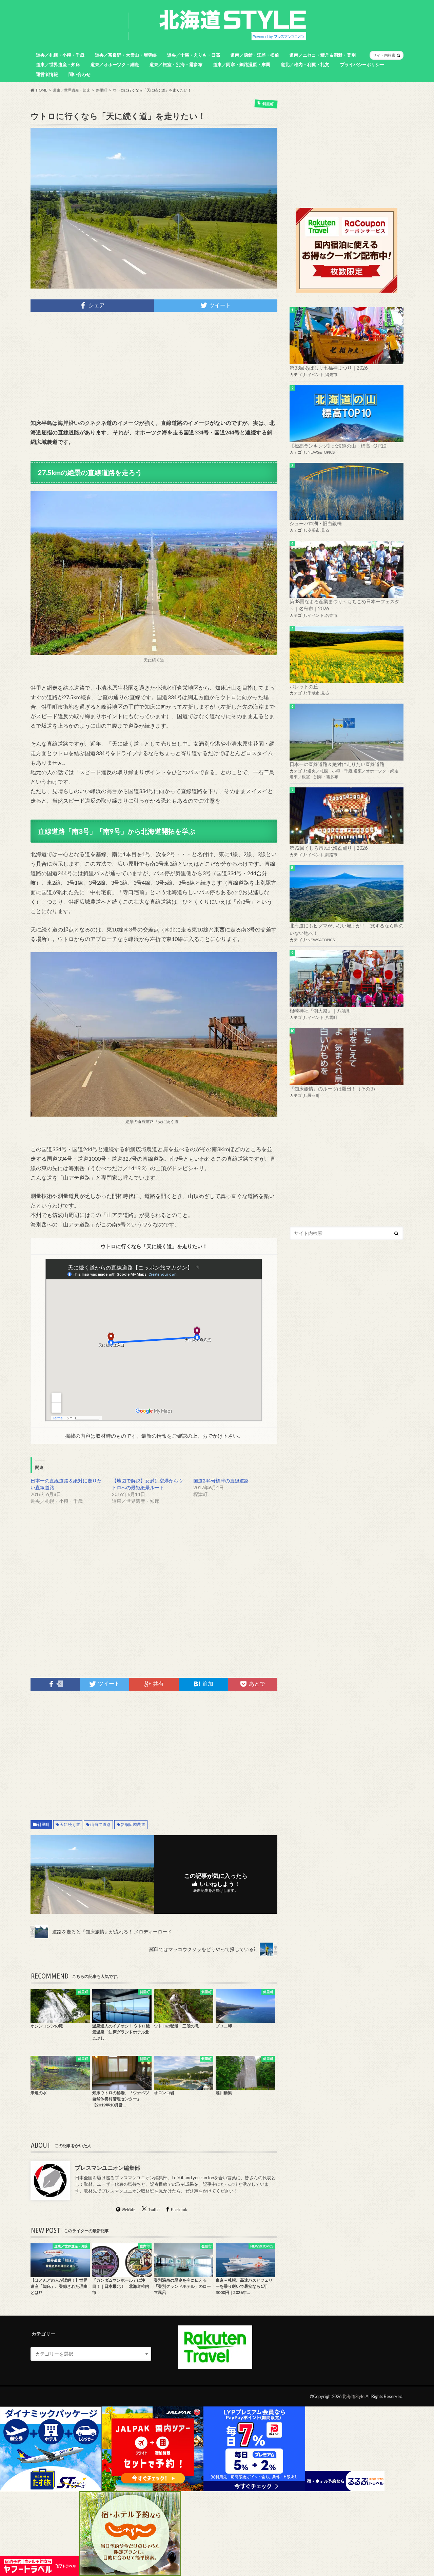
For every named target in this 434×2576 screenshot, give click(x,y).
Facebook (179, 2209)
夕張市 (314, 530)
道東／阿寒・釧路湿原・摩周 (242, 64)
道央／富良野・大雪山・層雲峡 (126, 55)
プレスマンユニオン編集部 (107, 2168)
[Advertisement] (154, 365)
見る (325, 530)
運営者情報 (47, 74)
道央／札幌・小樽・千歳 (60, 55)
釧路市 (331, 855)
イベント (316, 375)
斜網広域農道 (133, 1824)
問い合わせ (80, 74)
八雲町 (331, 1017)
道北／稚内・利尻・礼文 (305, 64)
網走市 (331, 375)
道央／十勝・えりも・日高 (194, 55)
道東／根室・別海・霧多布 (176, 64)
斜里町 (43, 1824)
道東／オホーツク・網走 (115, 64)
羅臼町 (314, 1095)
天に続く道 (70, 1824)
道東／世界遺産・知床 (58, 64)
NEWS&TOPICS (321, 452)
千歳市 (314, 693)
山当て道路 (100, 1824)
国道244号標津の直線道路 (221, 1481)
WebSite (129, 2209)
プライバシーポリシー (362, 64)
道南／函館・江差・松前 (255, 55)
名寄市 (331, 615)
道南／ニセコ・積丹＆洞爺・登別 (323, 55)
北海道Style (353, 2396)
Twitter (154, 2209)
